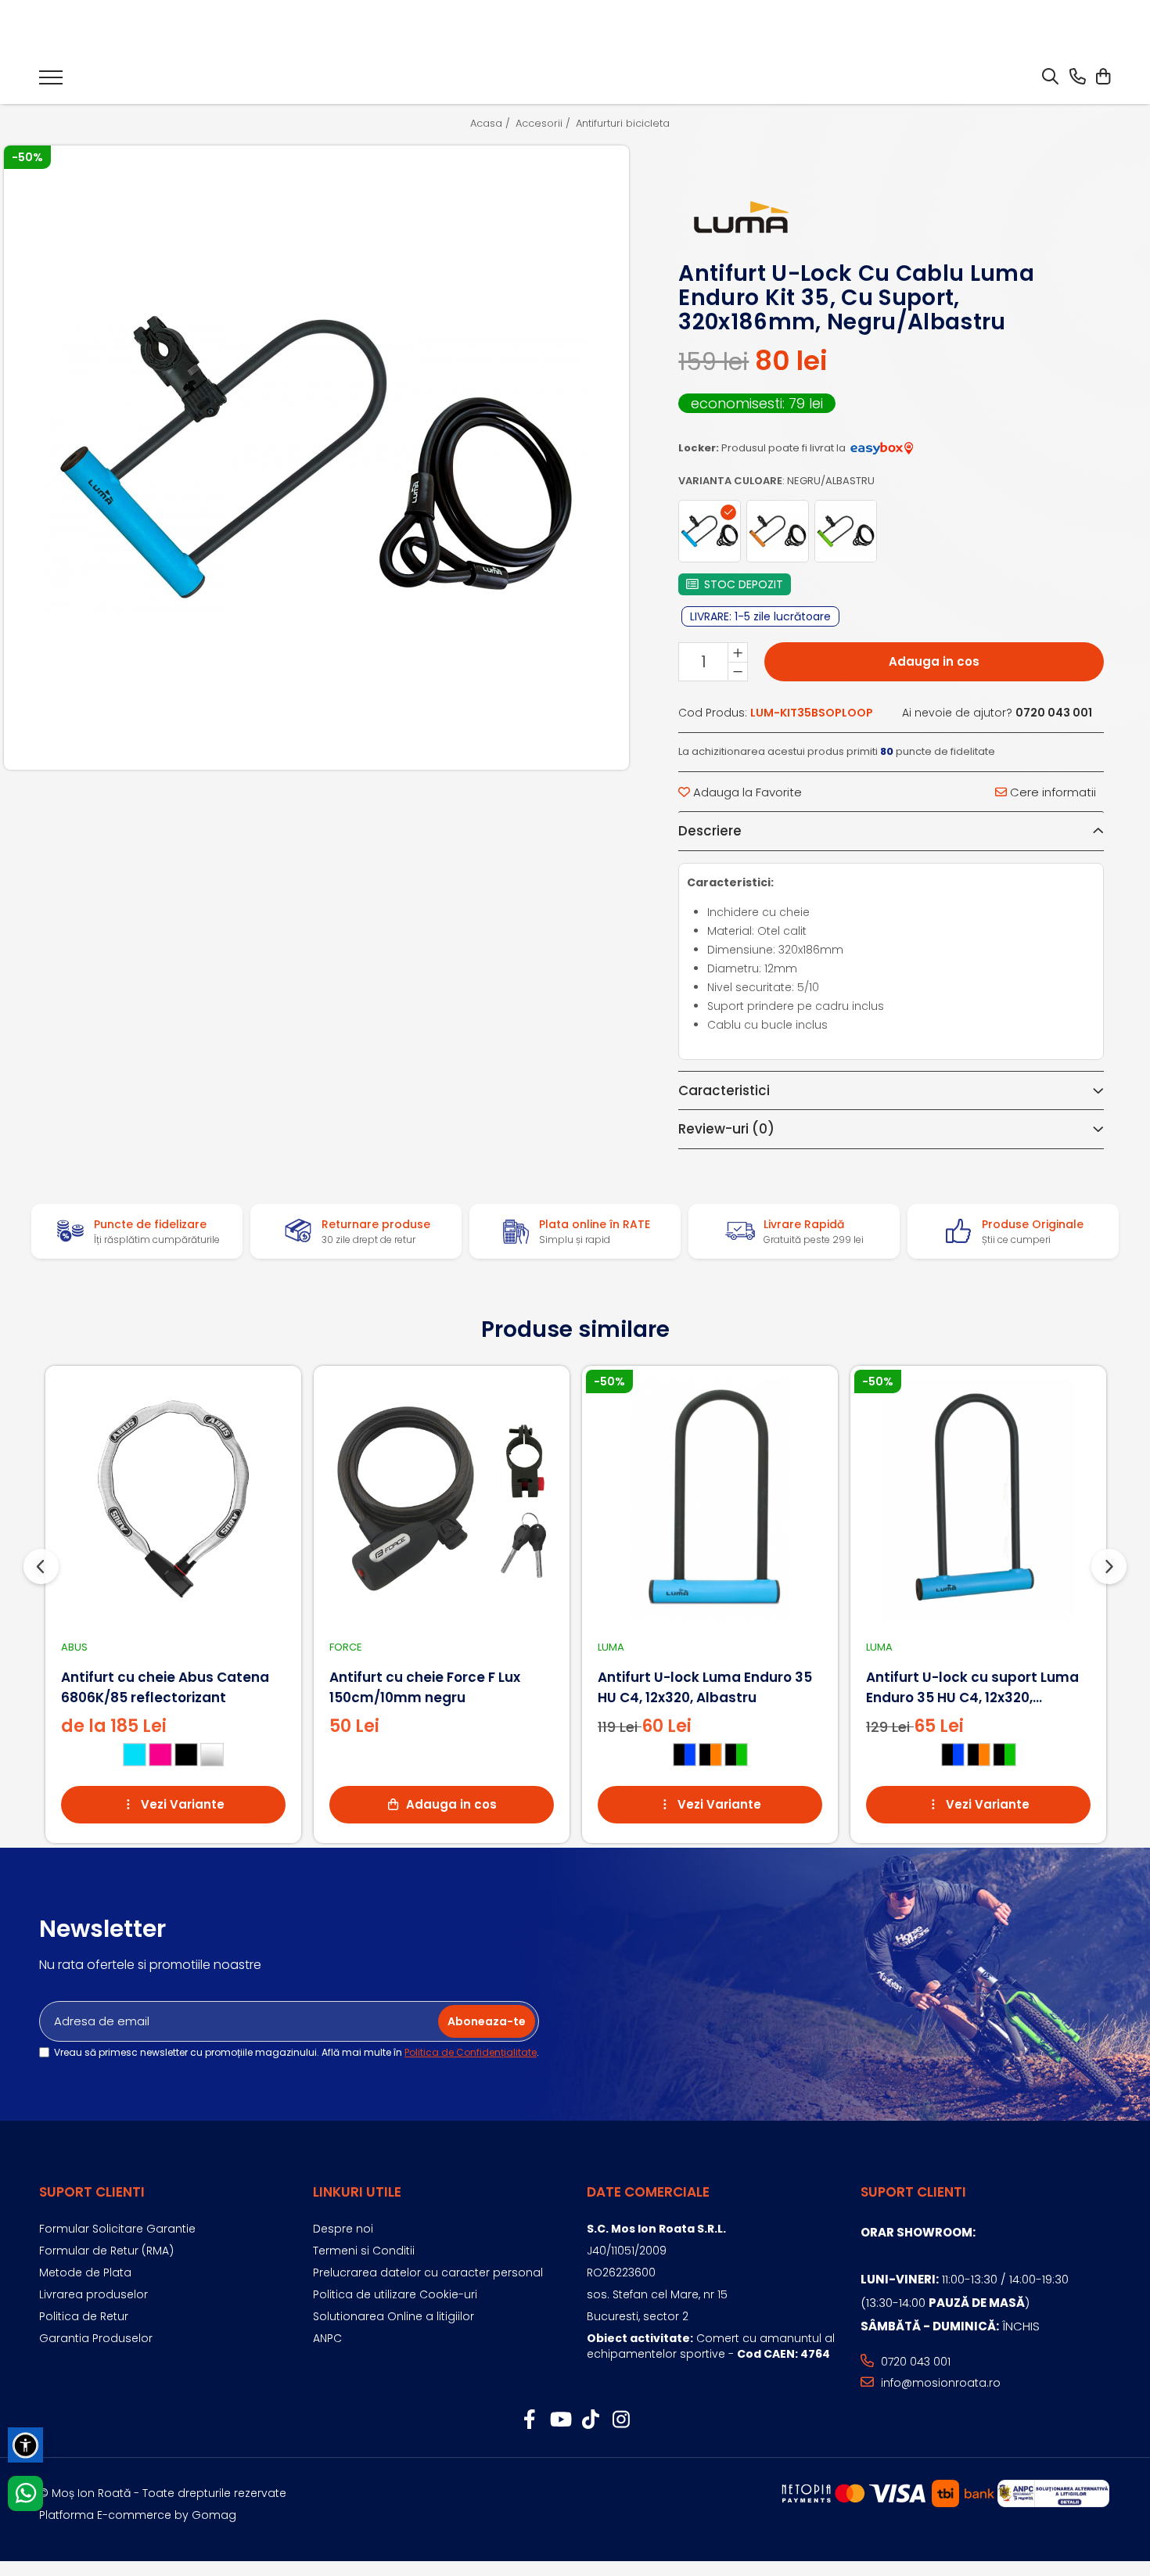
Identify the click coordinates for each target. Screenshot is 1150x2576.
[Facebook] (529, 2420)
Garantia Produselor (96, 2338)
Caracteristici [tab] (724, 1090)
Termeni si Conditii (364, 2251)
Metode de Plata (85, 2272)
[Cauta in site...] (1050, 77)
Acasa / (492, 124)
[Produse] (51, 82)
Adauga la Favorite (746, 792)
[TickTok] (590, 2420)
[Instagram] (621, 2420)
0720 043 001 (914, 2362)
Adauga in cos (934, 661)
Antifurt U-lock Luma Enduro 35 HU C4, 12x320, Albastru (705, 1687)
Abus (74, 1647)
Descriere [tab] (710, 831)
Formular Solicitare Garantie (117, 2229)
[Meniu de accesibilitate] (25, 2445)
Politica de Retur (84, 2316)
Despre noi (343, 2229)
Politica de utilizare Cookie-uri (395, 2294)
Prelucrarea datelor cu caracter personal (428, 2272)
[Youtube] (560, 2420)
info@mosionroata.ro (939, 2383)
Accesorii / (544, 124)
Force (346, 1647)
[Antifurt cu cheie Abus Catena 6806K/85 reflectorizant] (173, 1499)
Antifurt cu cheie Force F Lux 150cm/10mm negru (425, 1687)
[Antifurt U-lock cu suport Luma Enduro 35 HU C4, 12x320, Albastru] (978, 1499)
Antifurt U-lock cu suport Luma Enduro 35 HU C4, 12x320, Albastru (972, 1688)
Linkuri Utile (357, 2192)
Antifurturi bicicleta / (628, 124)
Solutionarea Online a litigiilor (394, 2316)
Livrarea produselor (93, 2294)
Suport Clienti (92, 2192)
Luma (611, 1647)
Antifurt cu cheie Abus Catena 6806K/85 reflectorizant (165, 1687)
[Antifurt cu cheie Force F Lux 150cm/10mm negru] (442, 1499)
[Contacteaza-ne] (1078, 77)
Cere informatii (1051, 792)
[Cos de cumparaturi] (1103, 77)
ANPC (327, 2338)
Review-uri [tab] (726, 1129)
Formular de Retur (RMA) (106, 2251)
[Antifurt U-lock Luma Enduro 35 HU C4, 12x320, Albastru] (710, 1499)
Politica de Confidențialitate (471, 2052)
